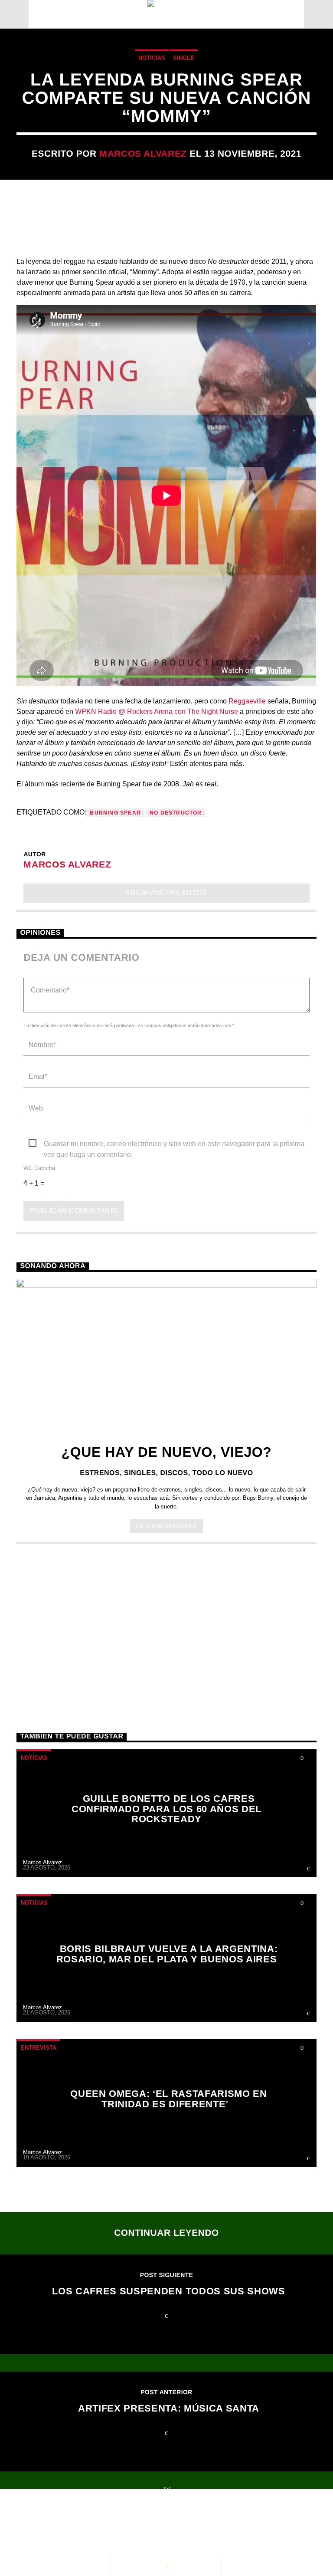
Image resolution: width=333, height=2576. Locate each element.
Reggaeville (247, 701)
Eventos (94, 2524)
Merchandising (55, 2533)
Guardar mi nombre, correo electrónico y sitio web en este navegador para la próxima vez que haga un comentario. (174, 1145)
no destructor (176, 813)
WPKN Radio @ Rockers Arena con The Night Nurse (157, 711)
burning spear (115, 813)
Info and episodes (166, 1526)
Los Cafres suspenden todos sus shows (168, 2291)
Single (184, 58)
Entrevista (39, 2048)
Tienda (249, 2524)
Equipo (204, 2524)
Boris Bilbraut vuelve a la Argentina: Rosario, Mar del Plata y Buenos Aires (167, 1954)
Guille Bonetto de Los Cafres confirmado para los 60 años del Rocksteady (166, 1809)
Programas (150, 2524)
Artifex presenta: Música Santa (169, 2408)
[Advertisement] (166, 1622)
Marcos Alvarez (143, 153)
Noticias (152, 58)
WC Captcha (39, 1168)
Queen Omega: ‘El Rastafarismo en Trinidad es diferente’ (169, 2099)
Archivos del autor (167, 893)
